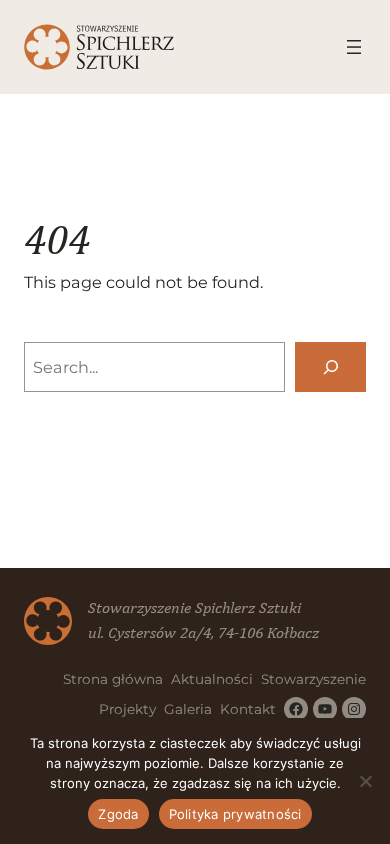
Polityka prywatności (235, 814)
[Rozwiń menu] (354, 47)
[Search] (330, 366)
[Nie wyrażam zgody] (365, 781)
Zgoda (118, 814)
